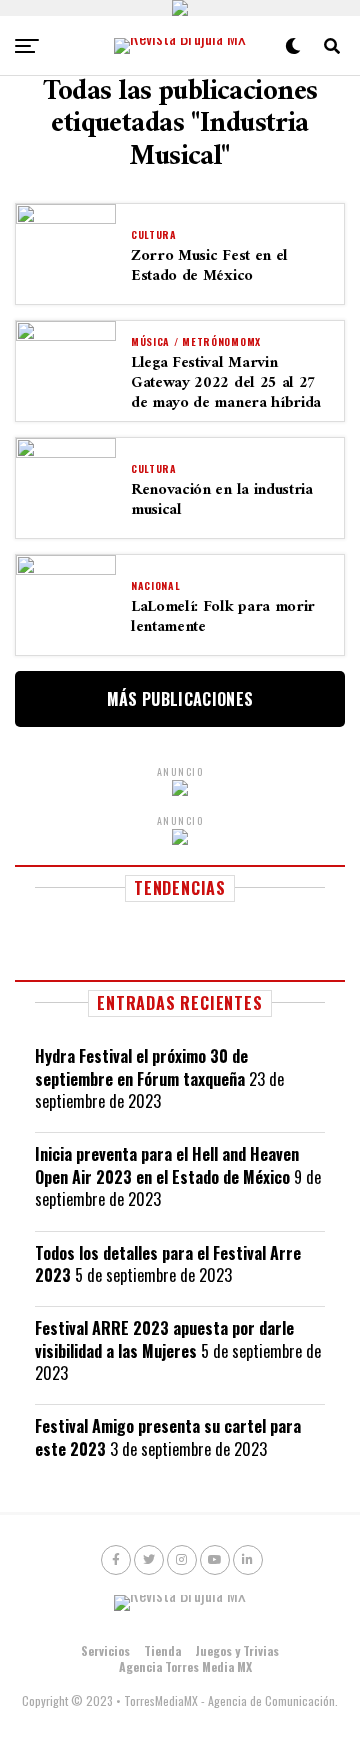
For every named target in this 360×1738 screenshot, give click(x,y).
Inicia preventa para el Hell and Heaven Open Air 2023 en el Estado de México (167, 1165)
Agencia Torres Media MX (185, 1666)
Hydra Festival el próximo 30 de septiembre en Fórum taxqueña (141, 1067)
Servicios (105, 1650)
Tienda (162, 1650)
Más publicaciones (180, 699)
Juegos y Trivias (237, 1650)
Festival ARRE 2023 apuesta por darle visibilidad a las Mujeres (164, 1339)
